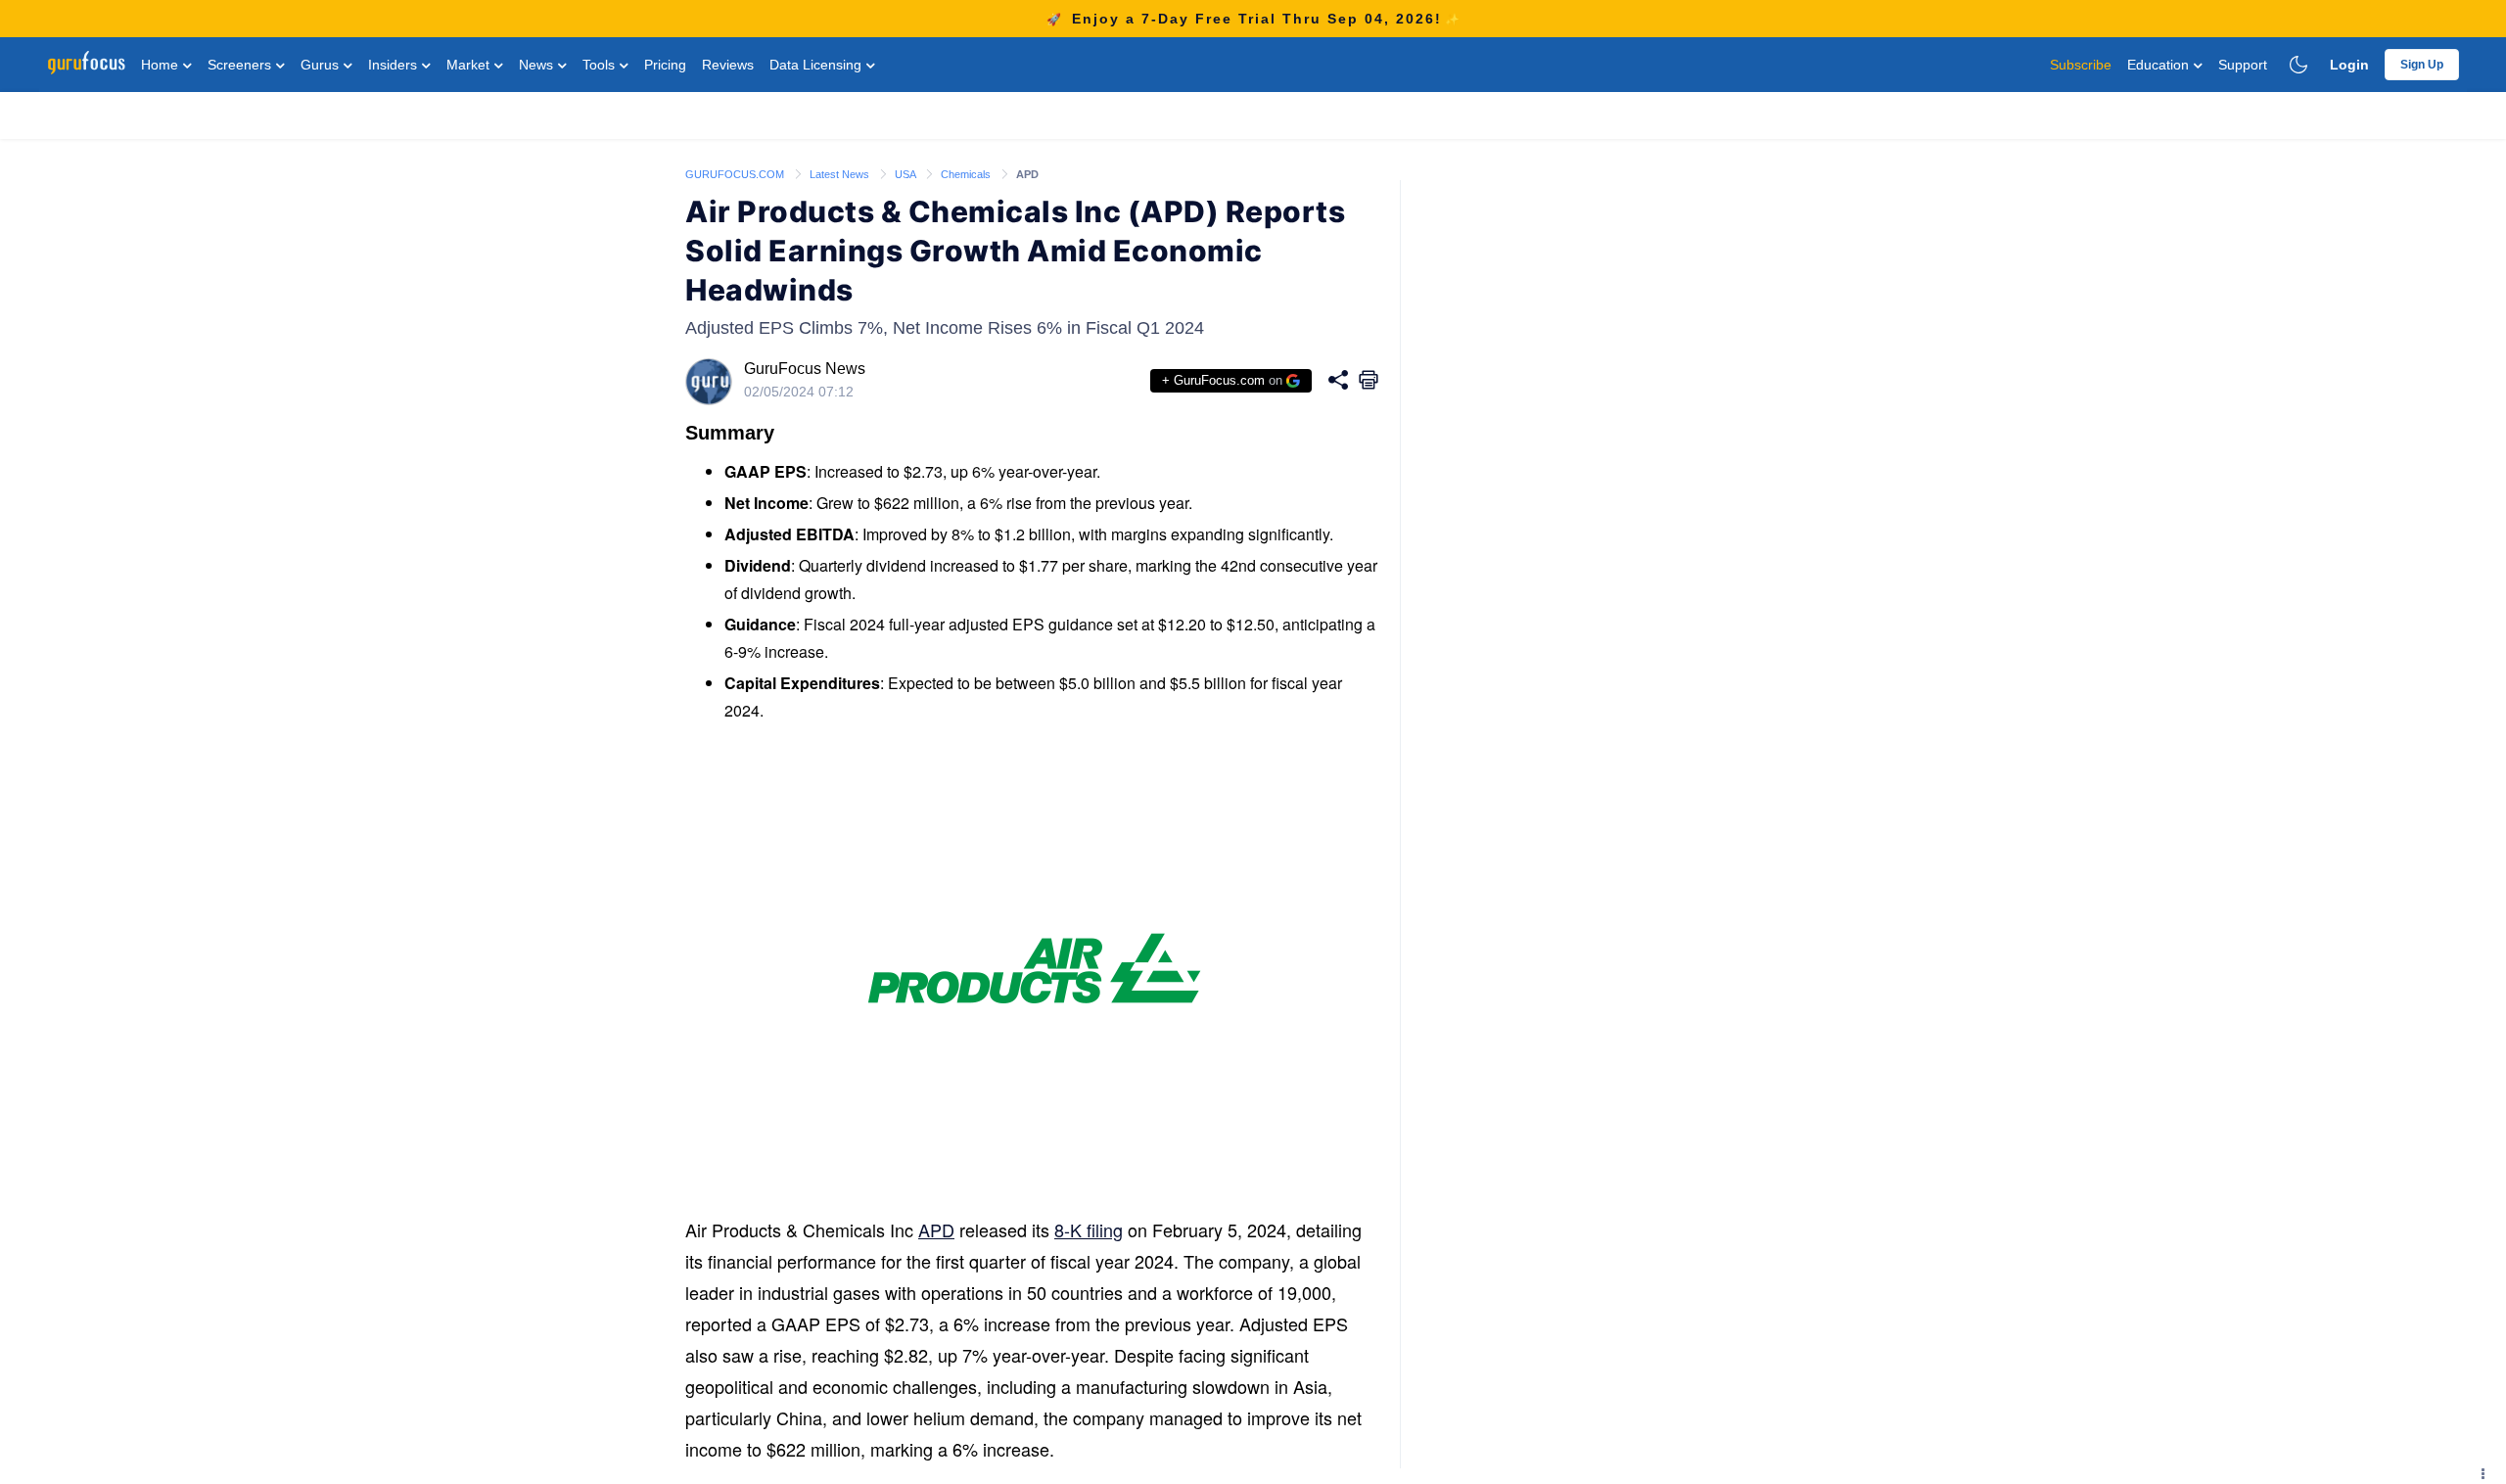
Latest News (841, 174)
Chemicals (967, 174)
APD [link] (1027, 174)
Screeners (241, 65)
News (538, 65)
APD (936, 1229)
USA (906, 174)
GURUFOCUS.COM (736, 174)
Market (470, 65)
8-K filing (1089, 1229)
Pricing (665, 65)
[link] (736, 173)
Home (162, 65)
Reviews (728, 65)
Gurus (322, 65)
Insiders (394, 65)
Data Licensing (817, 65)
